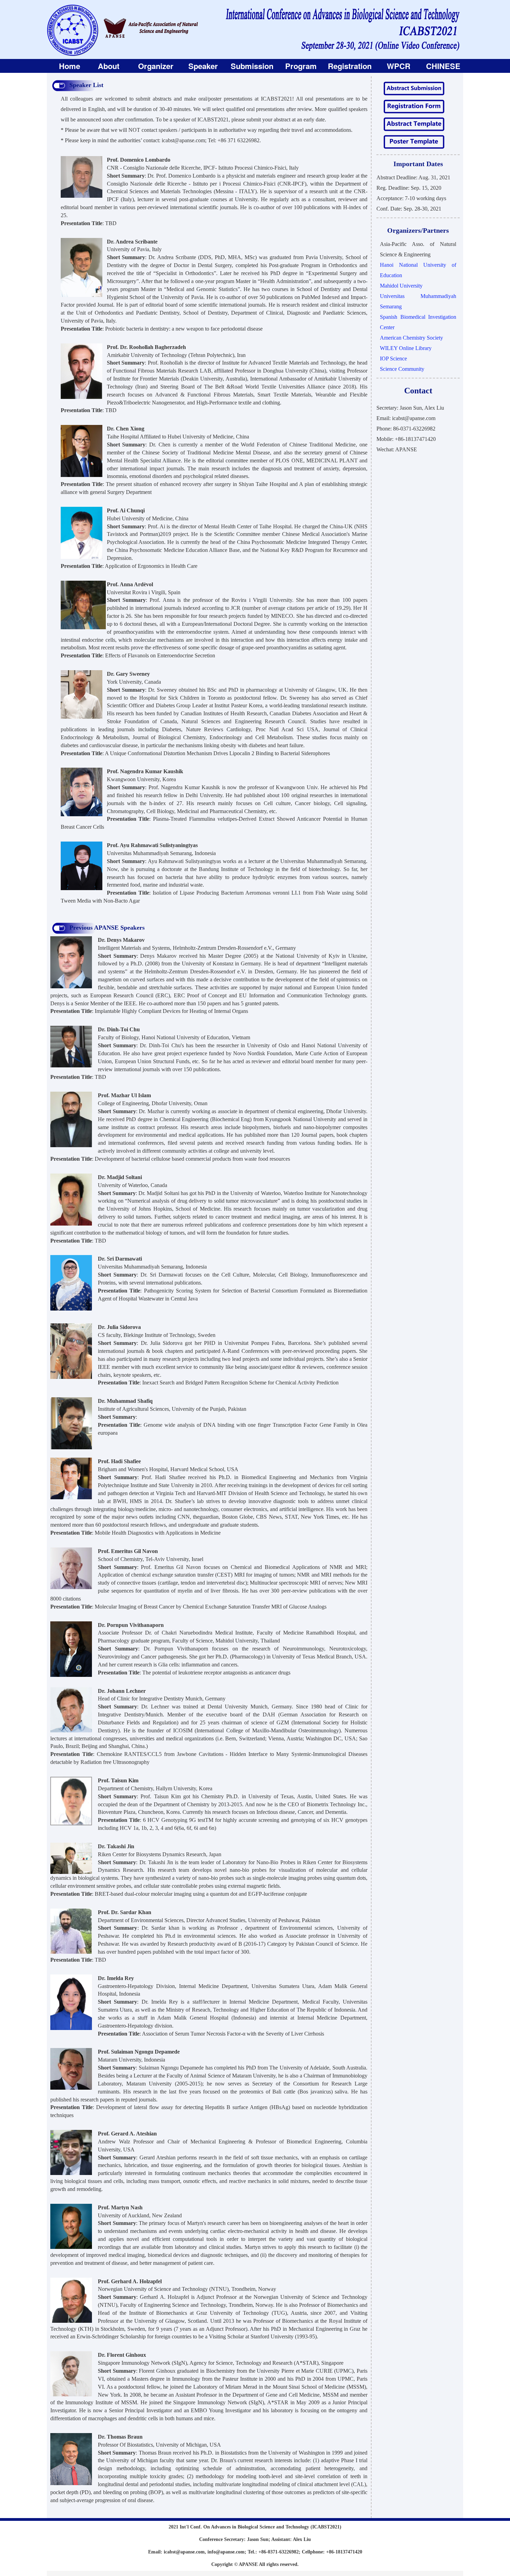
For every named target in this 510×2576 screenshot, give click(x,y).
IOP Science (393, 359)
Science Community (402, 369)
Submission (252, 66)
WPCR (399, 66)
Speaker (203, 66)
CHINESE (443, 66)
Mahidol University (401, 286)
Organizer (156, 66)
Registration (350, 66)
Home (70, 66)
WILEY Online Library (406, 348)
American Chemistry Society (411, 338)
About (109, 66)
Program (301, 66)
